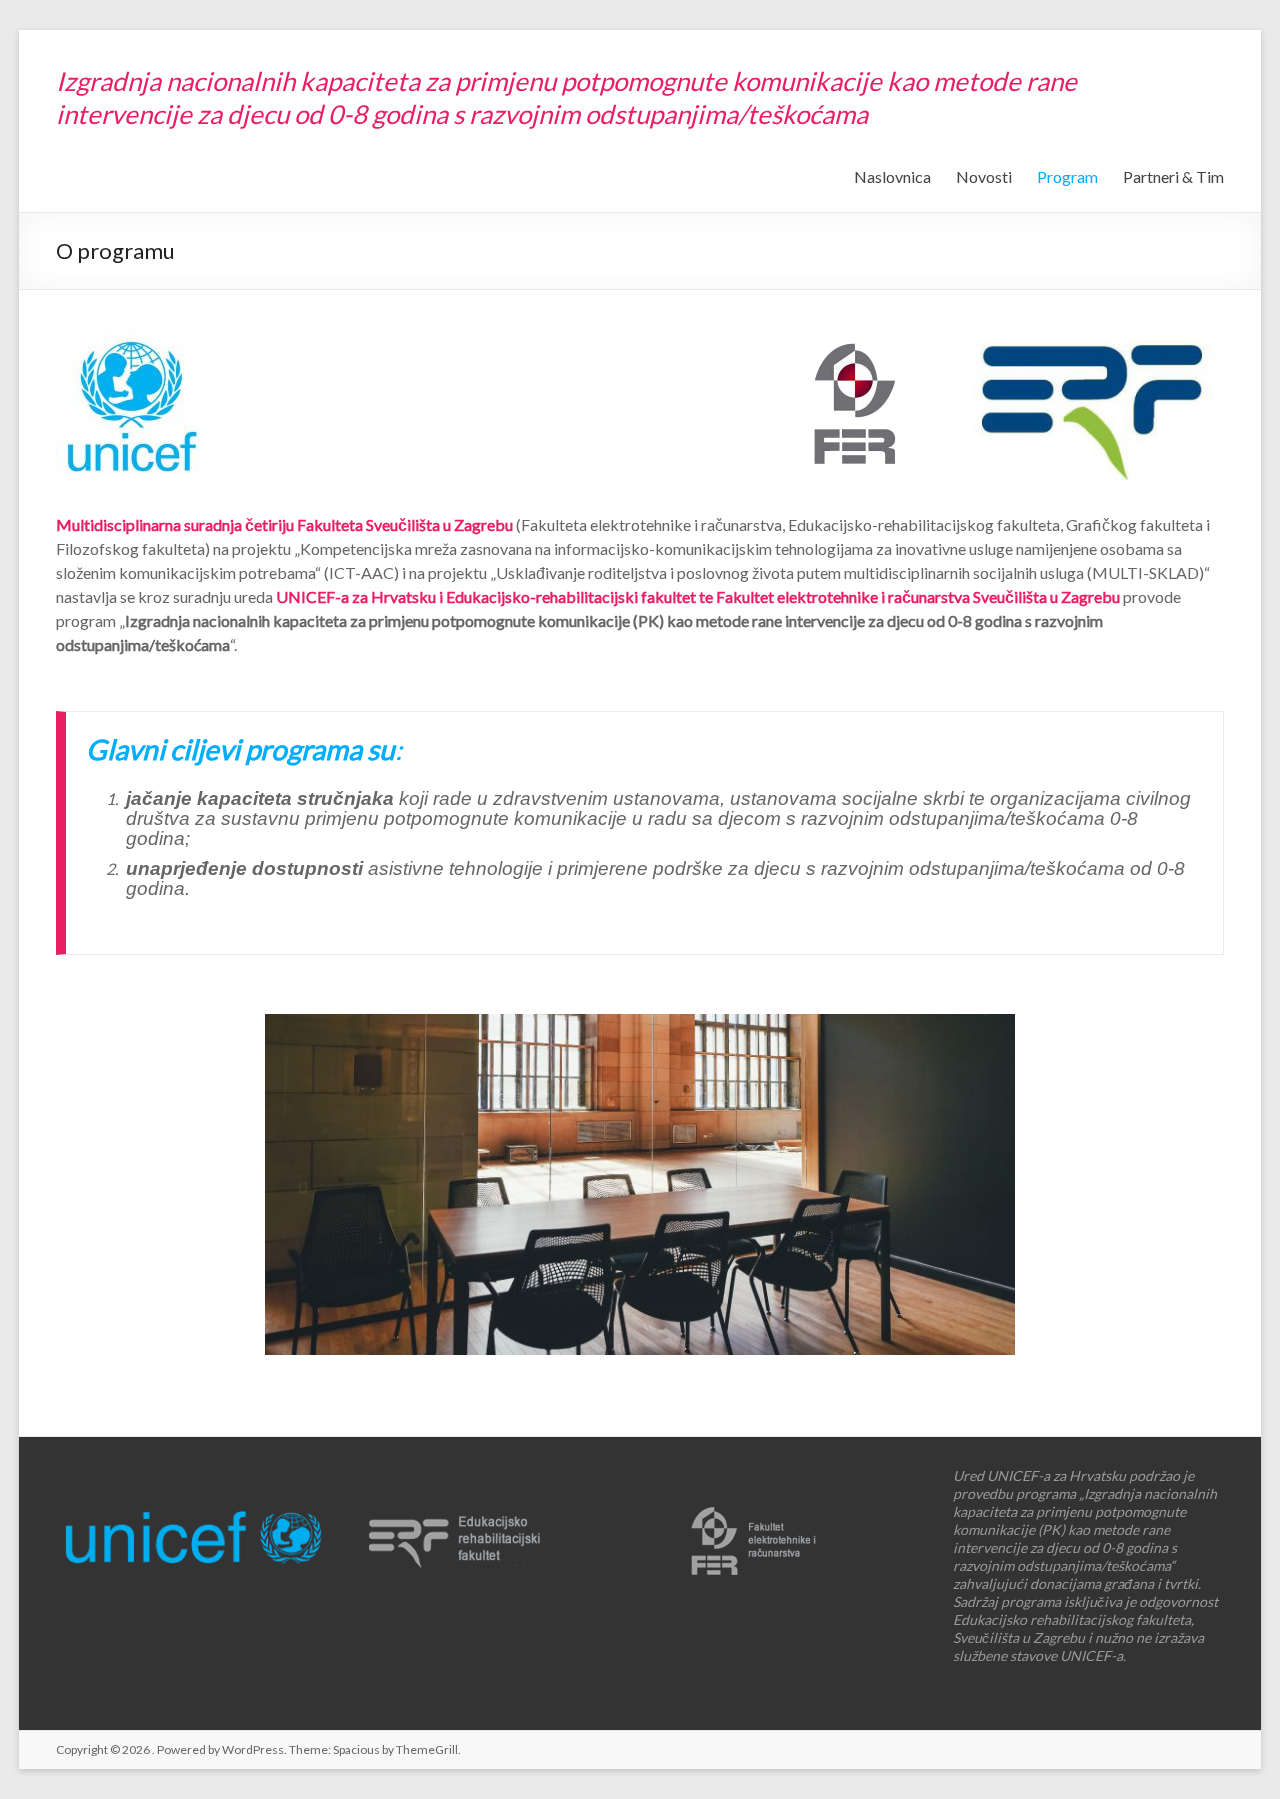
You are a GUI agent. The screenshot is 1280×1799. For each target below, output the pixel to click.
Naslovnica (892, 176)
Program (1067, 176)
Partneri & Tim (1173, 176)
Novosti (984, 176)
